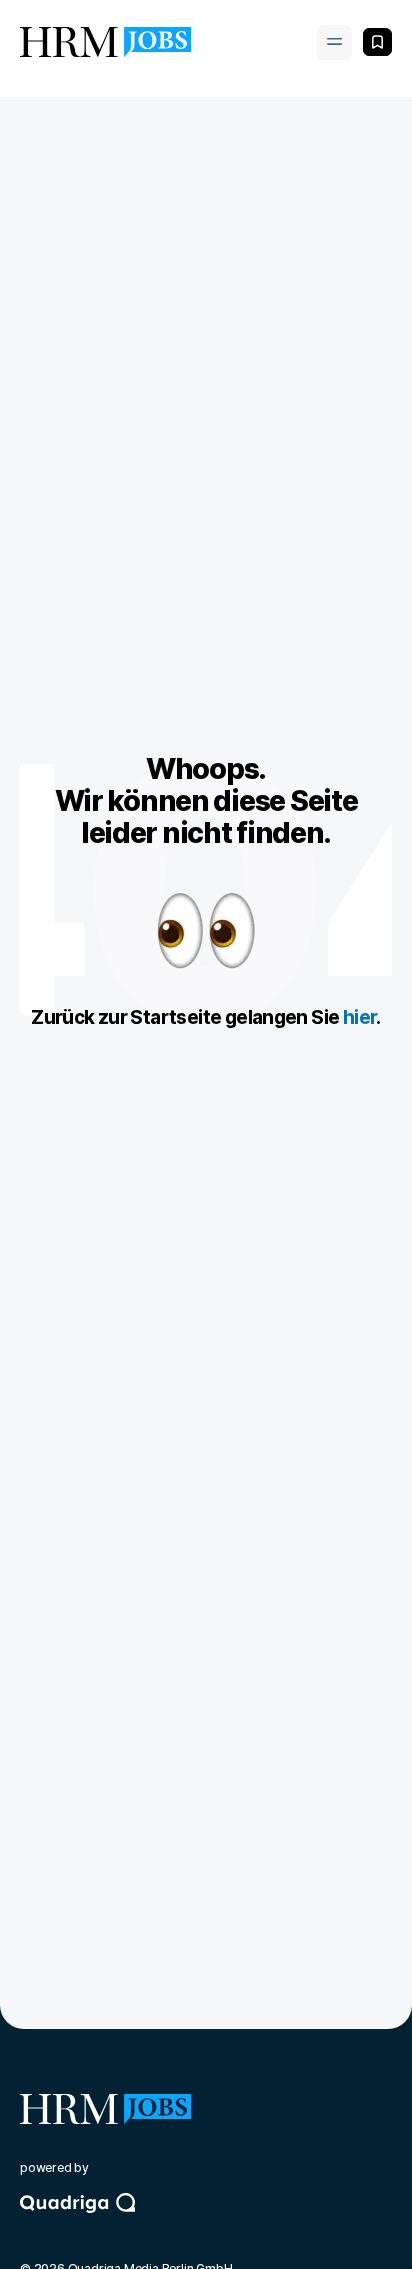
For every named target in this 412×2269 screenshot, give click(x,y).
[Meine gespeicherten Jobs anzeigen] (377, 42)
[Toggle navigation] (334, 42)
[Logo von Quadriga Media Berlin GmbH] (206, 2221)
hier (360, 1017)
